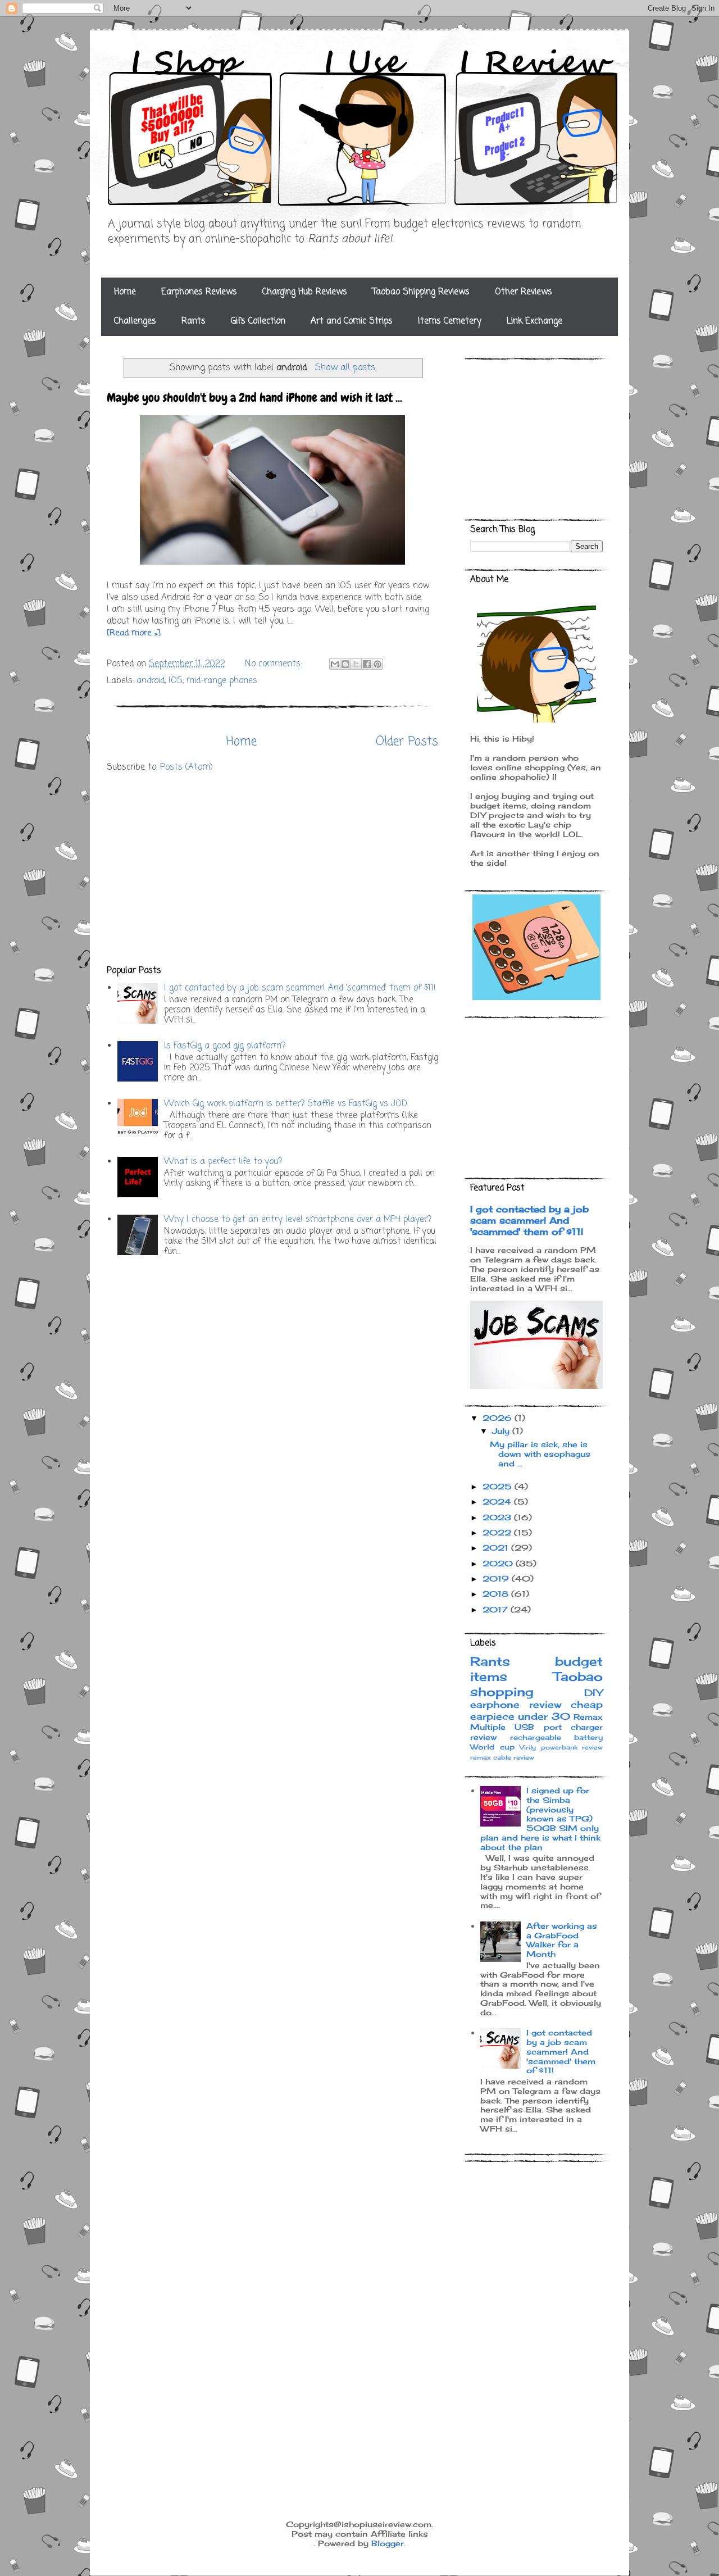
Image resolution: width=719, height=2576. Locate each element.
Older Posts (407, 742)
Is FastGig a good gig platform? (225, 1046)
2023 (498, 1517)
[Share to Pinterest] (377, 664)
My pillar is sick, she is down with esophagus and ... (540, 1454)
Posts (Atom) (186, 767)
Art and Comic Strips (352, 321)
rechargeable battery (557, 1737)
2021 (497, 1548)
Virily (528, 1747)
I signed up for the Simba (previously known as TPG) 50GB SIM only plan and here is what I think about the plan (540, 1819)
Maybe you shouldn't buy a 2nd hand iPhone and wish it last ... (254, 397)
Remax (588, 1717)
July (502, 1431)
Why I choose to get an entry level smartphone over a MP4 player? (298, 1220)
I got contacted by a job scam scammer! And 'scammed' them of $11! (300, 988)
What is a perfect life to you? (223, 1162)
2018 (497, 1594)
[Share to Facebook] (367, 664)
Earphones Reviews (199, 292)
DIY (593, 1693)
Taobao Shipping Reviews (421, 292)
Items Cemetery (450, 321)
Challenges (135, 321)
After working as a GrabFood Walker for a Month (562, 1940)
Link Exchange (534, 321)
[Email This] (335, 664)
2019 (497, 1578)
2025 (499, 1486)
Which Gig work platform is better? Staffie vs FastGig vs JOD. (286, 1104)
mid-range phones (222, 681)
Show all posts (345, 368)
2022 (498, 1532)
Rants (194, 321)
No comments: (275, 664)
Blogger (388, 2543)
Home (125, 292)
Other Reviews (524, 292)
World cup (492, 1747)
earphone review (516, 1705)
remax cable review (502, 1757)
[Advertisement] (272, 869)
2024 (498, 1501)
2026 (499, 1418)
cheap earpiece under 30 (536, 1710)
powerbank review (572, 1747)
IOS (176, 681)
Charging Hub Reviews (305, 292)
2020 (499, 1563)
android (151, 681)
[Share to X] (356, 664)
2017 (497, 1609)
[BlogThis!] (345, 664)
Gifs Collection (258, 321)
